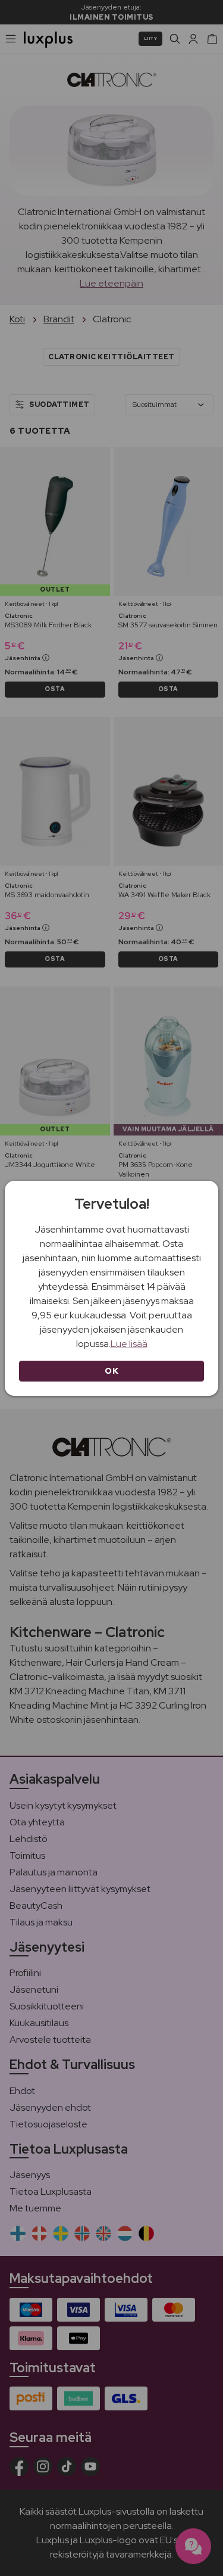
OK (111, 1371)
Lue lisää (129, 1344)
